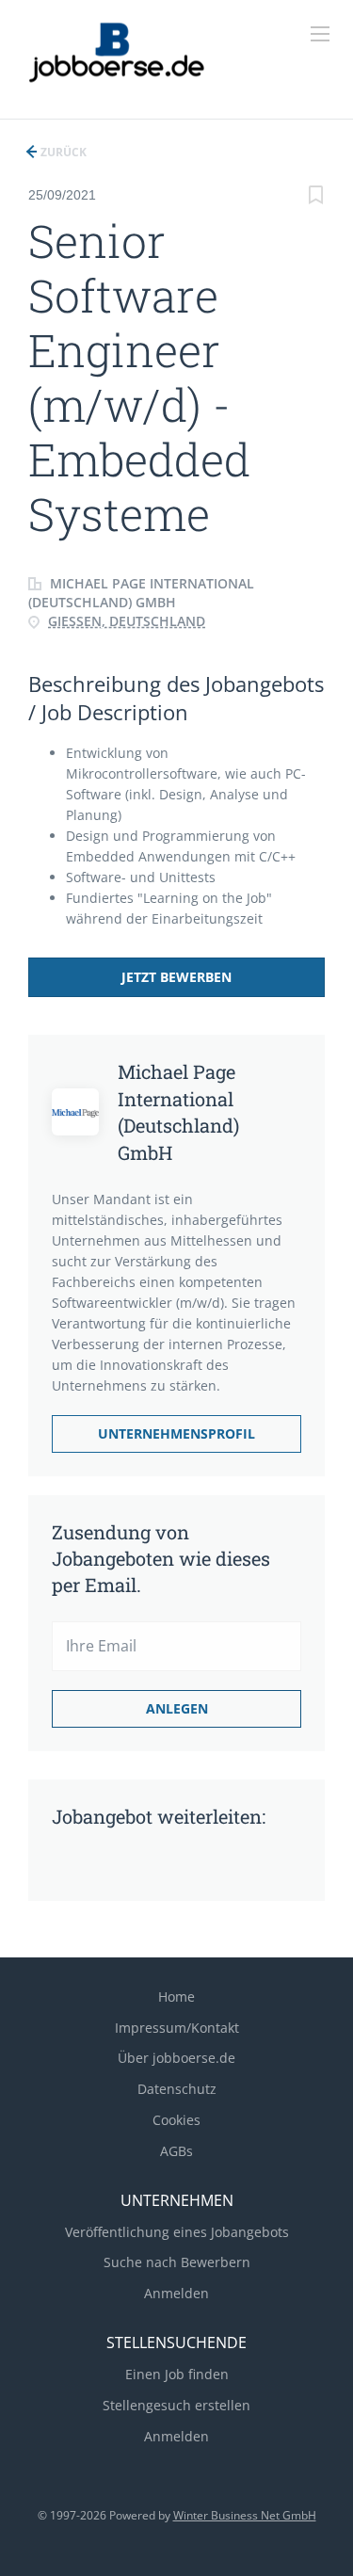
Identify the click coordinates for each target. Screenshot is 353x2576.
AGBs (176, 2151)
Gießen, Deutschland (127, 621)
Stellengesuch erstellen (176, 2405)
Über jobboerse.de (176, 2058)
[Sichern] (315, 197)
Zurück (62, 152)
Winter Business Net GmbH (245, 2515)
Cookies (176, 2120)
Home (176, 1996)
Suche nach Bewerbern (177, 2262)
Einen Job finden (177, 2374)
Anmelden (176, 2293)
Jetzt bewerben (176, 977)
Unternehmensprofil (176, 1433)
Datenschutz (177, 2089)
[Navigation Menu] (320, 34)
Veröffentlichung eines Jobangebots (177, 2232)
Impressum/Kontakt (177, 2028)
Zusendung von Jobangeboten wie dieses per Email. (161, 1558)
